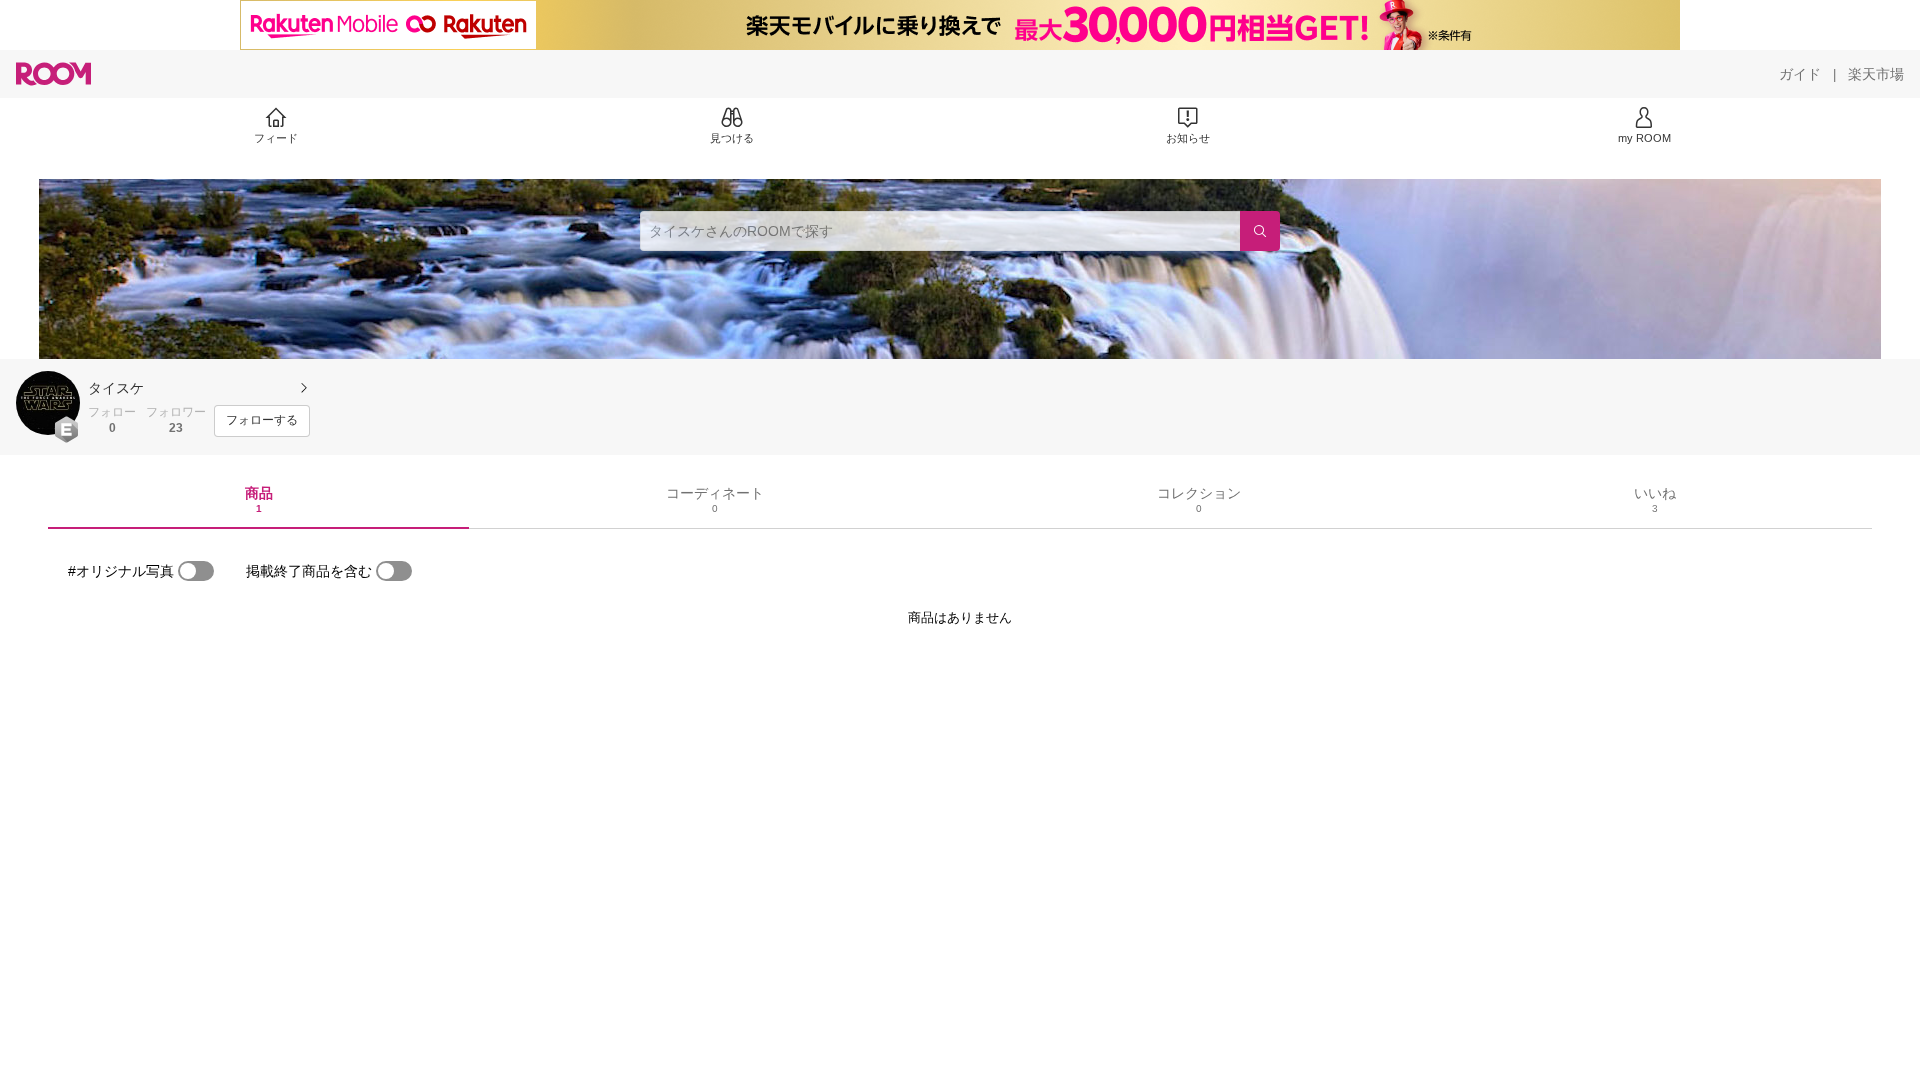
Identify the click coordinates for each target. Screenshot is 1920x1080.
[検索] (1260, 231)
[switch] (196, 571)
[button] (48, 403)
